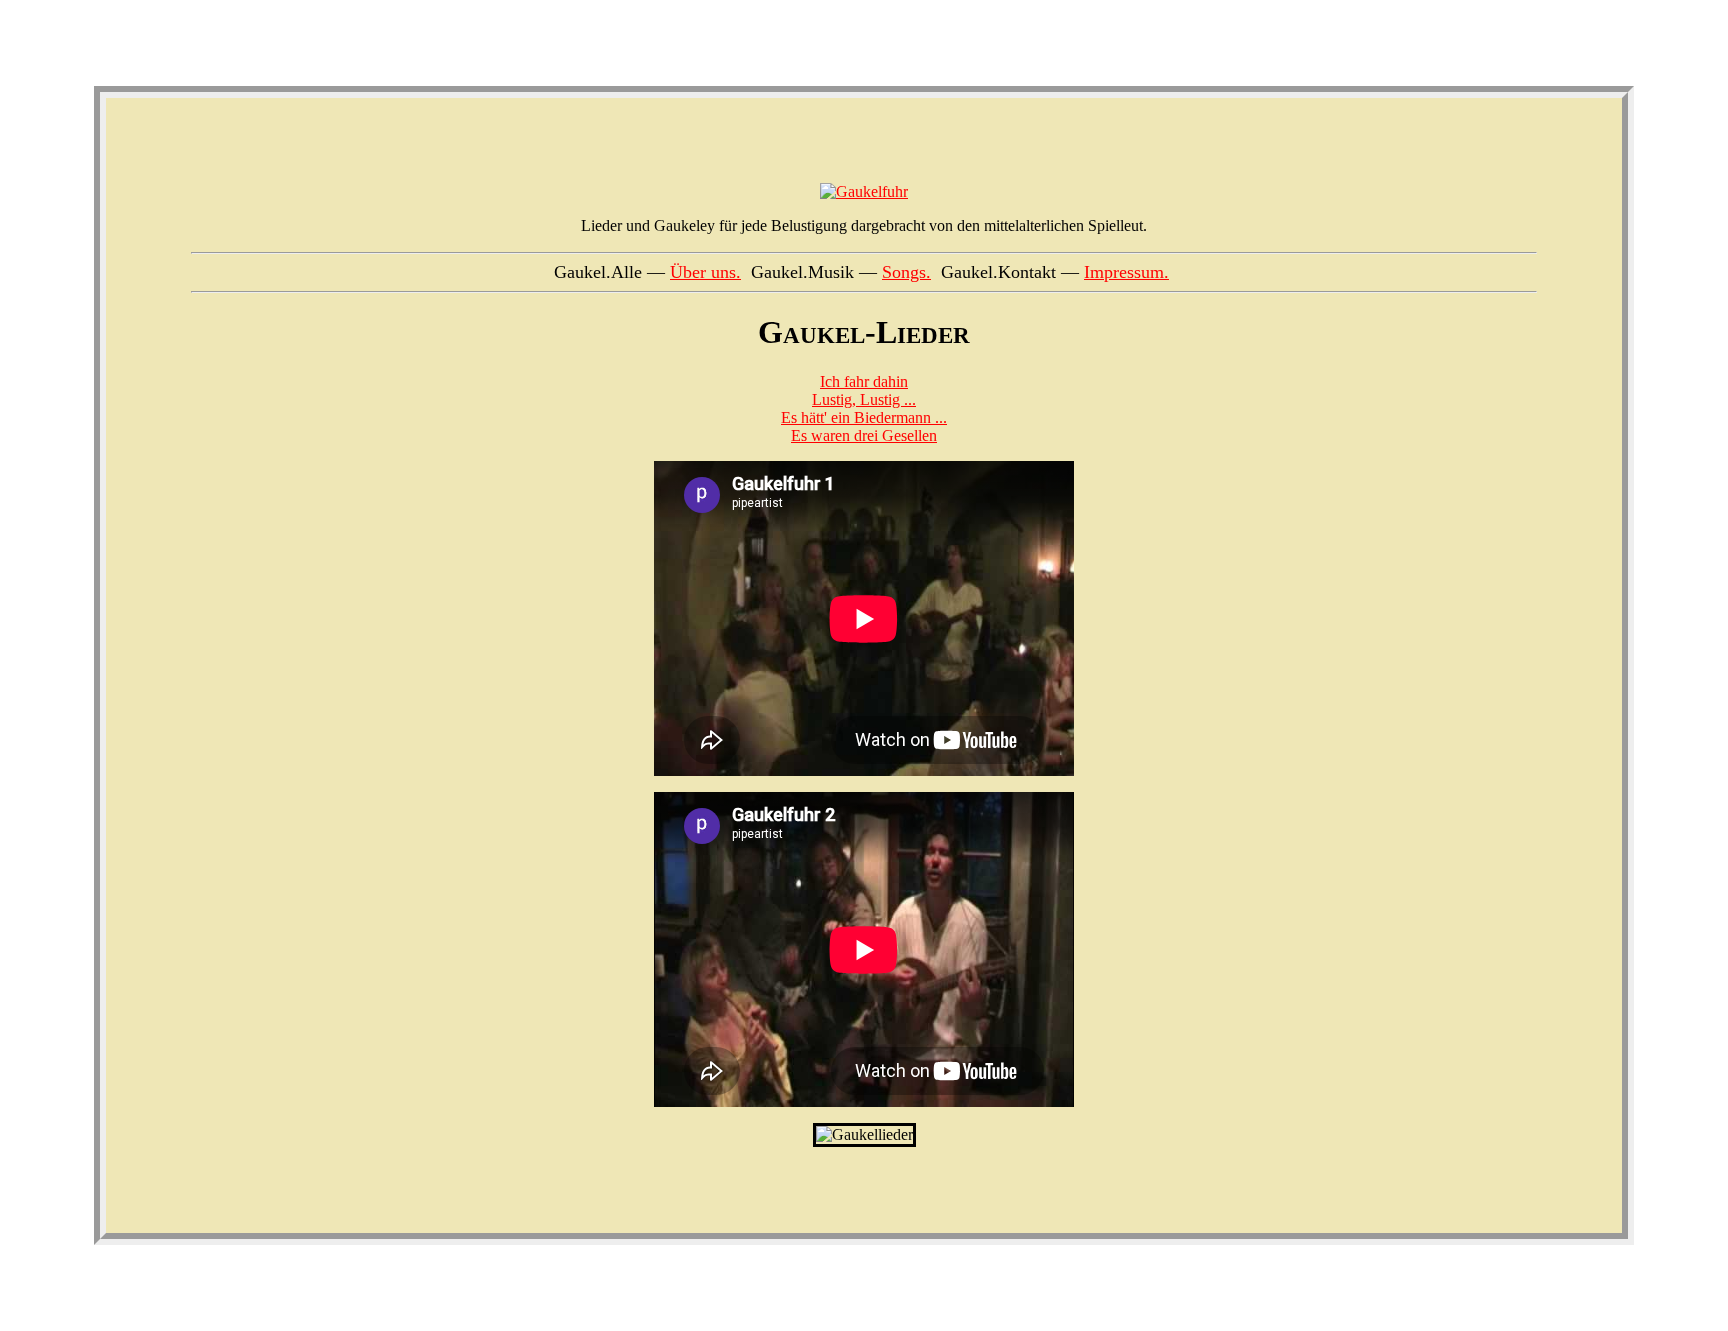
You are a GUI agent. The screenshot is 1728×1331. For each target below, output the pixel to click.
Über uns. (705, 272)
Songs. (906, 272)
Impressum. (1126, 272)
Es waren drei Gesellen (864, 435)
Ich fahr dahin (864, 381)
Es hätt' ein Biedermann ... (864, 417)
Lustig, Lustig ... (864, 399)
